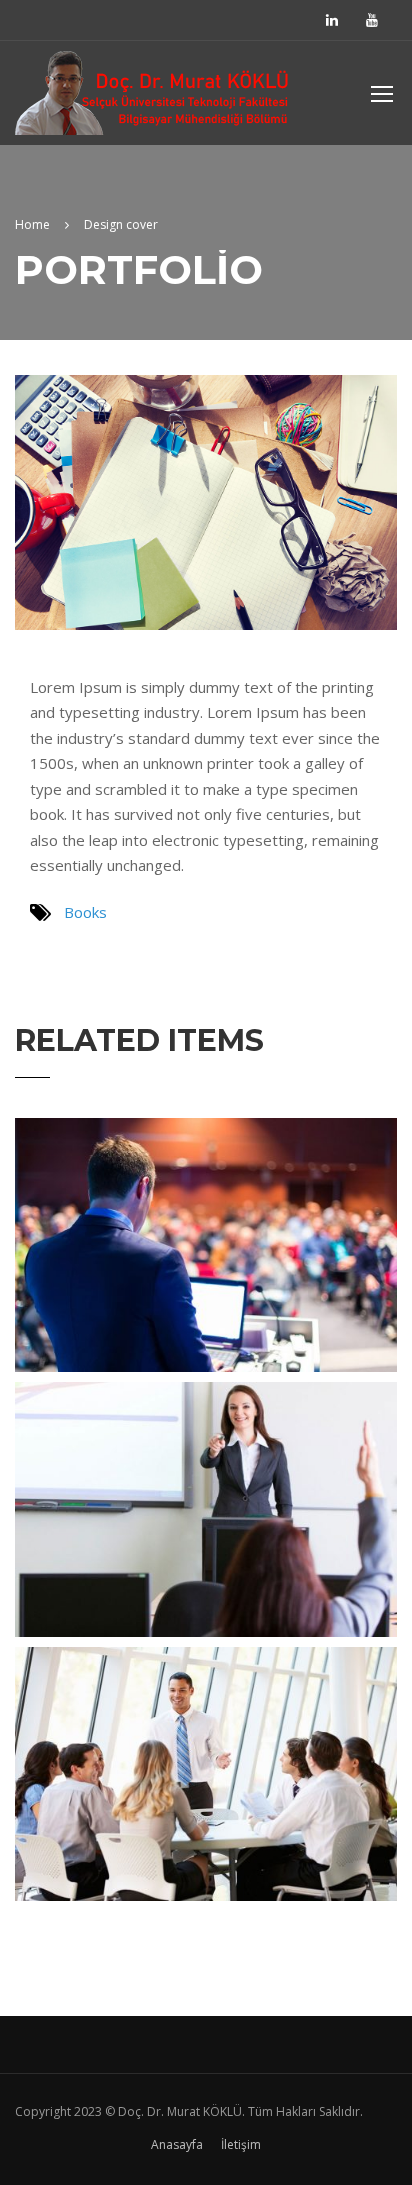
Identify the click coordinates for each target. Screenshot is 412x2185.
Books (85, 912)
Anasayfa (177, 2144)
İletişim (241, 2144)
